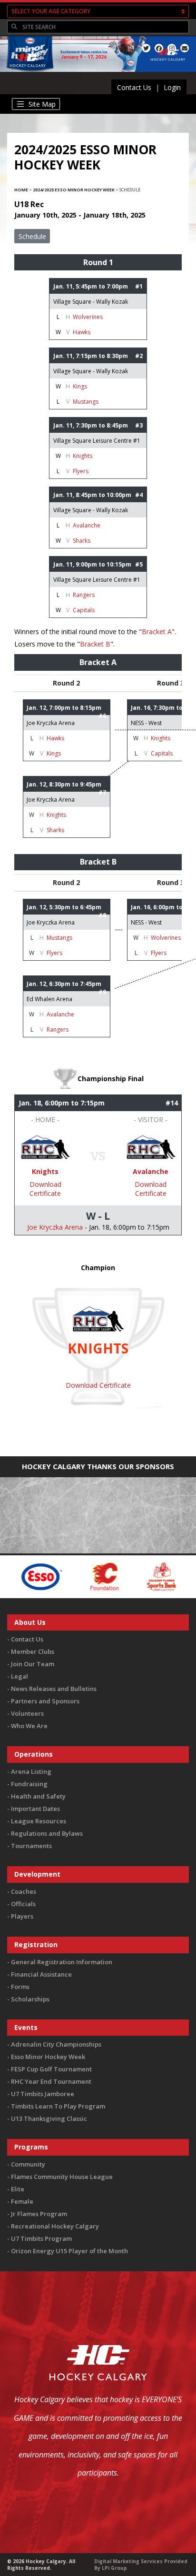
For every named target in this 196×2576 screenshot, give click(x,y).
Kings (80, 386)
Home (21, 190)
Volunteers (27, 1713)
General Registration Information (62, 1962)
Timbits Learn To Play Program (58, 2106)
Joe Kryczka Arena (51, 723)
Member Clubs (33, 1651)
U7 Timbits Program (41, 2238)
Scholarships (30, 1999)
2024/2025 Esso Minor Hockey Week (74, 190)
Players (22, 1916)
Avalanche (87, 525)
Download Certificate (45, 1189)
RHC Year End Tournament (51, 2081)
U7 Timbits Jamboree (43, 2094)
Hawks (82, 332)
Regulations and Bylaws (47, 1833)
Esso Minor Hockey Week (48, 2057)
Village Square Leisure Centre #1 (97, 441)
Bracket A (157, 632)
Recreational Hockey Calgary (55, 2226)
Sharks (82, 541)
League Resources (39, 1821)
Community (28, 2164)
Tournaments (31, 1846)
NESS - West (146, 723)
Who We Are (29, 1726)
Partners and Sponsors (45, 1701)
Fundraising (29, 1784)
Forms (20, 1987)
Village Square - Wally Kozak (91, 302)
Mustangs (86, 402)
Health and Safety (38, 1796)
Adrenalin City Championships (56, 2044)
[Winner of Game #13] (151, 1147)
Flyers (81, 471)
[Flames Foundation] (72, 1576)
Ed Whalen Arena (49, 999)
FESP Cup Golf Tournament (51, 2069)
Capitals (84, 610)
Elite (18, 2189)
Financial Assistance (41, 1974)
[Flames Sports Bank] (129, 1576)
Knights (83, 456)
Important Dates (35, 1809)
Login (172, 87)
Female (22, 2201)
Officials (23, 1904)
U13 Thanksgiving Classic (49, 2118)
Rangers (84, 595)
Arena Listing (31, 1771)
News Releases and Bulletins (54, 1689)
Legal (20, 1676)
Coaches (24, 1891)
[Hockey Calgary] (28, 73)
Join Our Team (33, 1664)
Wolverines (88, 317)
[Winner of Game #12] (45, 1147)
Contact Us (134, 87)
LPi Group (114, 2568)
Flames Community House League (62, 2177)
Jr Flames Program (39, 2214)
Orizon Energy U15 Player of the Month (69, 2251)
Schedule (32, 236)
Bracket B (95, 644)
